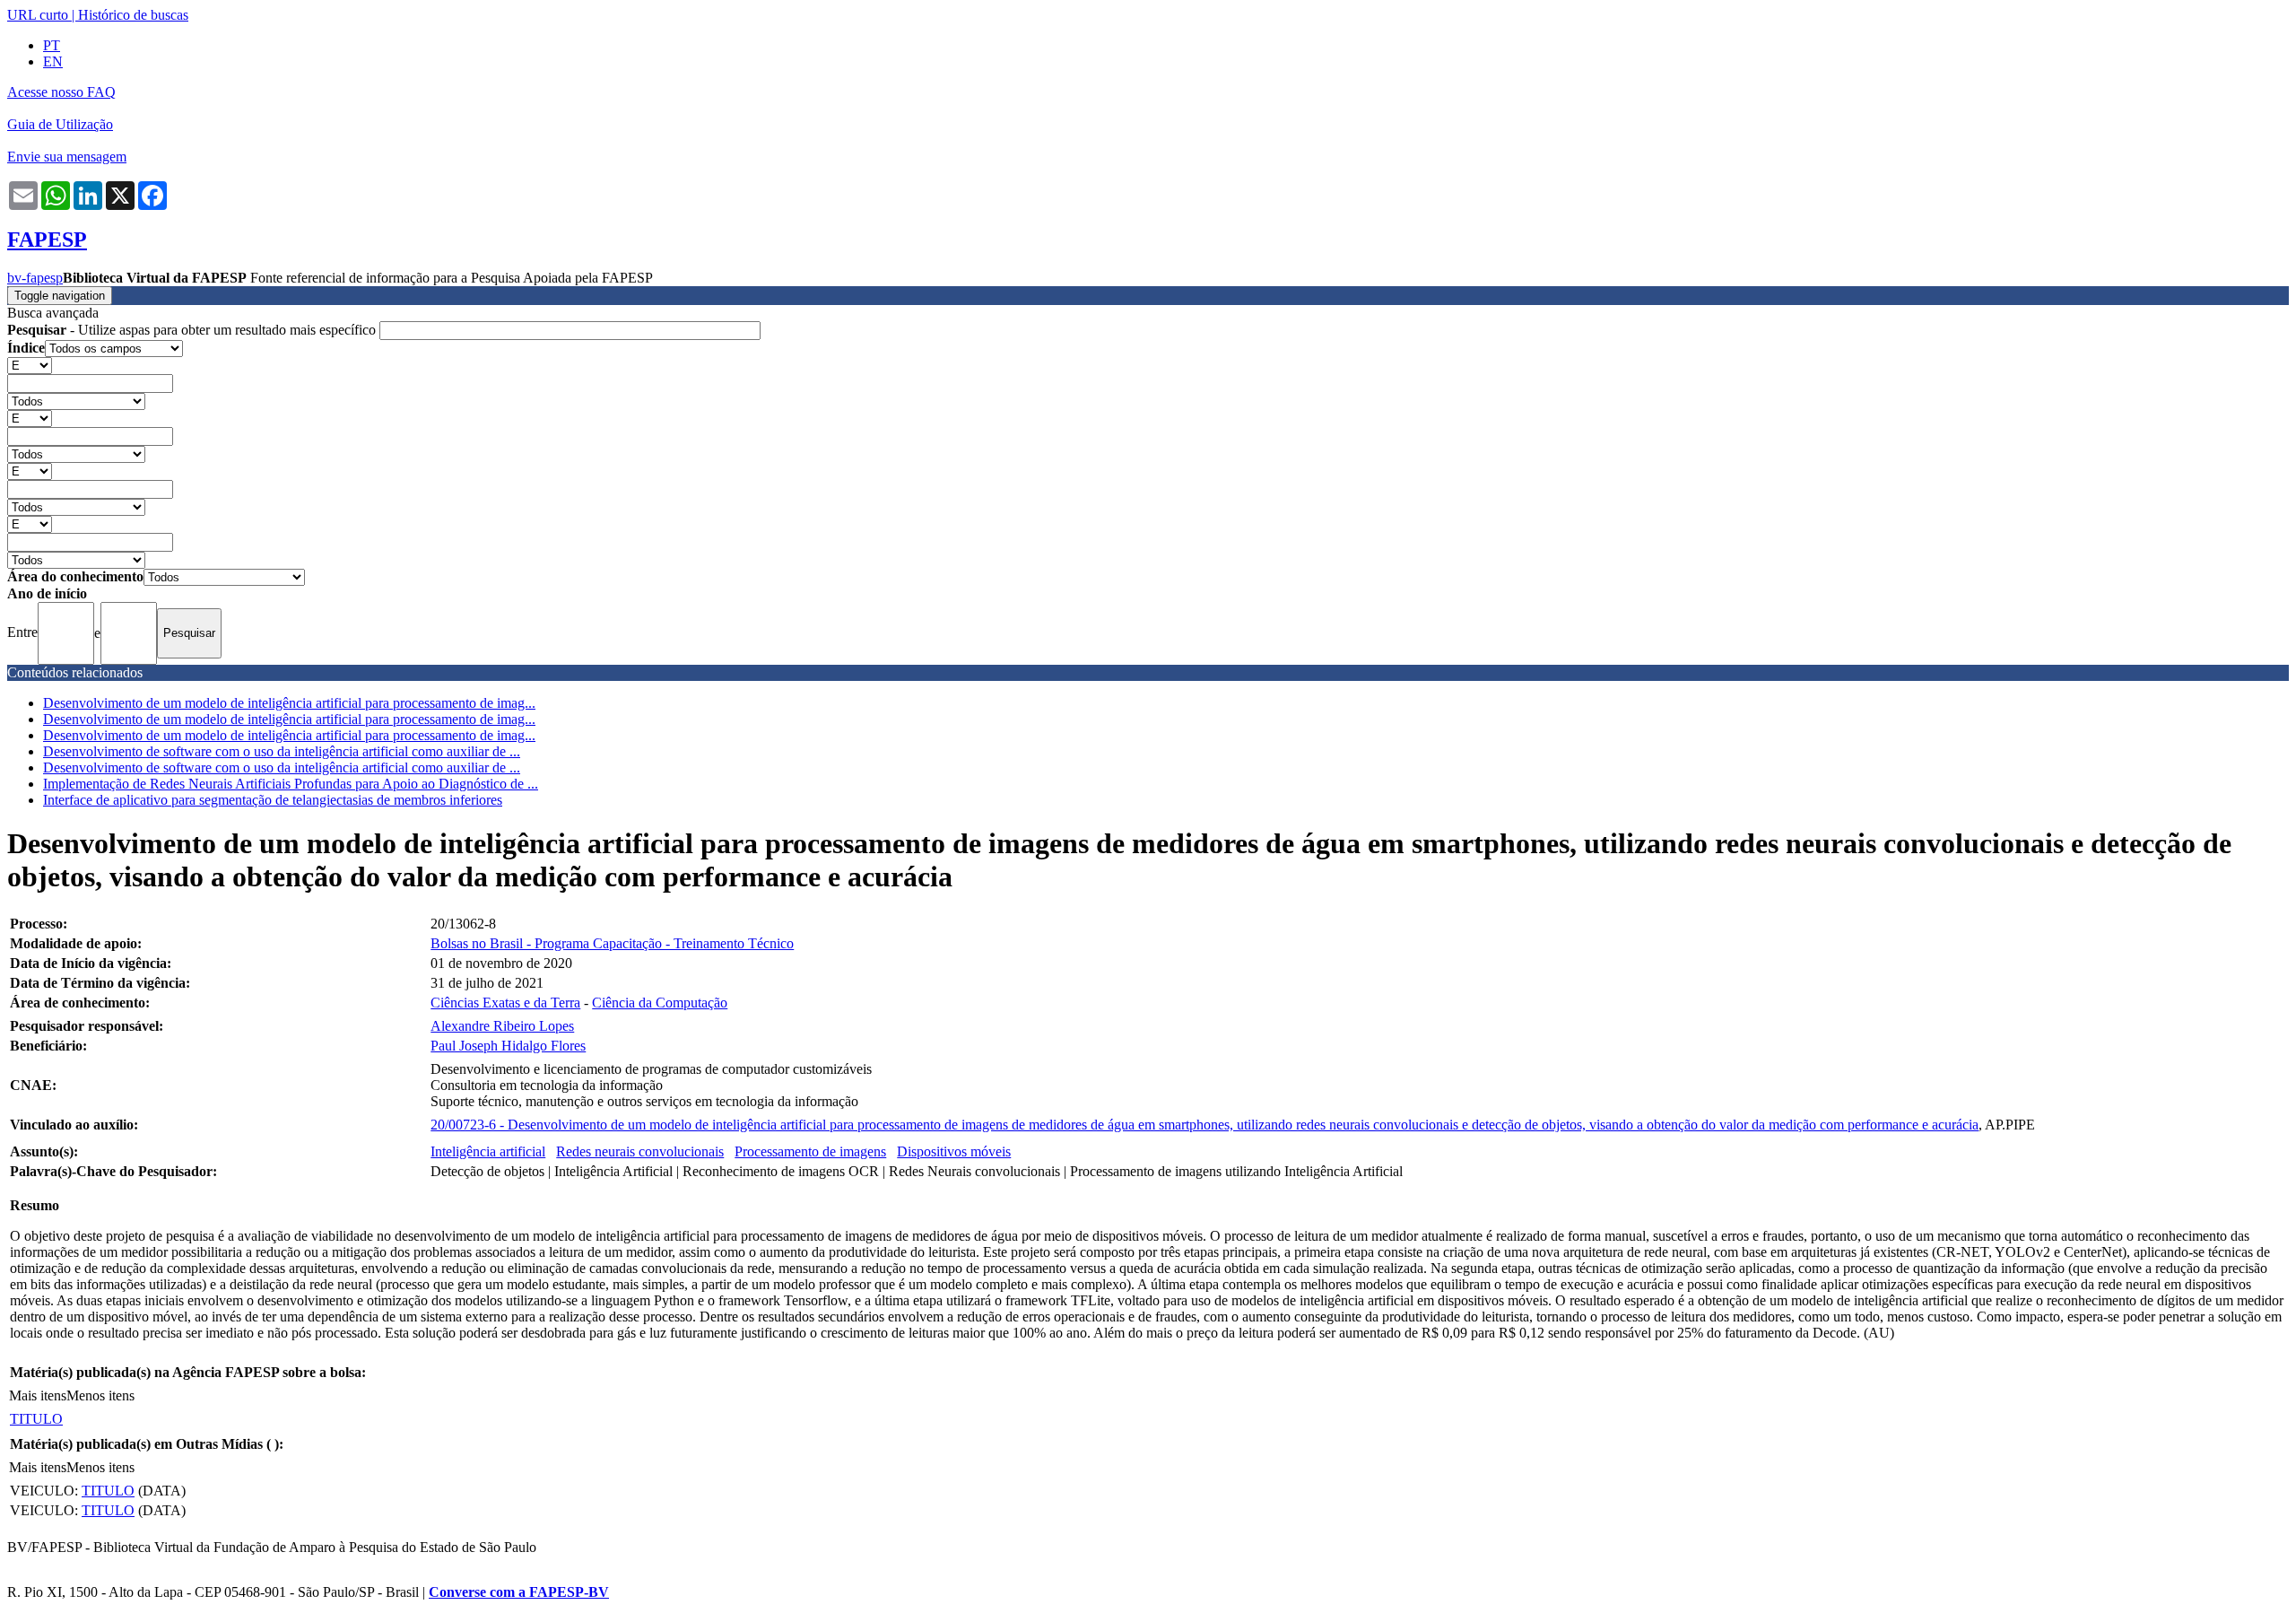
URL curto (38, 15)
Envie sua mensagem (67, 157)
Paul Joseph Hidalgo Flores (508, 1046)
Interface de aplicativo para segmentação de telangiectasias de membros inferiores (273, 800)
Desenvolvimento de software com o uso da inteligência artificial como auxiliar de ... (282, 751)
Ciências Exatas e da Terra (505, 1003)
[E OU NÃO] (30, 365)
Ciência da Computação (660, 1003)
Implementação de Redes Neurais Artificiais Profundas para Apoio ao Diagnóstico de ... (291, 784)
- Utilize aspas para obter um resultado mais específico (193, 330)
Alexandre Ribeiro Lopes (502, 1026)
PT (52, 45)
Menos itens (100, 1395)
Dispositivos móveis (954, 1151)
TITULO (36, 1419)
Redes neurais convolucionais (640, 1151)
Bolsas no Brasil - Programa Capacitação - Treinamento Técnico (612, 943)
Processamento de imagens (810, 1151)
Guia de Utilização (60, 124)
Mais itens (38, 1395)
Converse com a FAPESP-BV (519, 1592)
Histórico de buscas (133, 15)
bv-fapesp (35, 278)
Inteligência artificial (488, 1151)
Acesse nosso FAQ (61, 92)
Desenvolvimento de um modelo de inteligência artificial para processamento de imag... (289, 703)
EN (53, 61)
